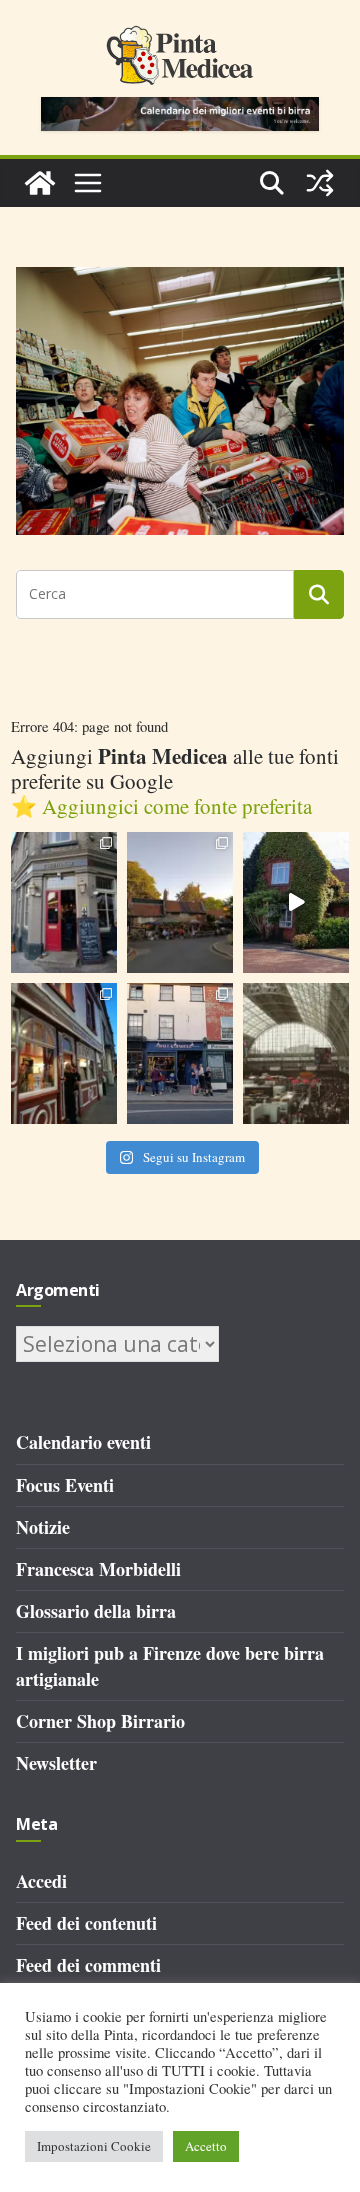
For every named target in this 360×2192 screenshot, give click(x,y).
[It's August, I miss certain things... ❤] (296, 1053)
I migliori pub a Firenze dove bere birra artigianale (170, 1665)
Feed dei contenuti (86, 1923)
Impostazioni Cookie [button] (94, 2146)
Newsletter (56, 1763)
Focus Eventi (65, 1485)
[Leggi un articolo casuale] (320, 183)
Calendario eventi (83, 1442)
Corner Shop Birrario (100, 1721)
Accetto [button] (206, 2146)
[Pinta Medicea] (40, 183)
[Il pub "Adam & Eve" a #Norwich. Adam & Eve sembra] (180, 902)
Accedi (41, 1881)
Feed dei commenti (88, 1965)
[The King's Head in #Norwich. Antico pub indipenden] (64, 1053)
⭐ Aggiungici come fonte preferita (161, 806)
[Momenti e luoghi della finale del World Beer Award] (296, 902)
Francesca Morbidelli (98, 1569)
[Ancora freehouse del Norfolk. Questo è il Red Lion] (64, 902)
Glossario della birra (96, 1611)
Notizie (43, 1527)
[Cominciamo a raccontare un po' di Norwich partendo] (180, 1053)
